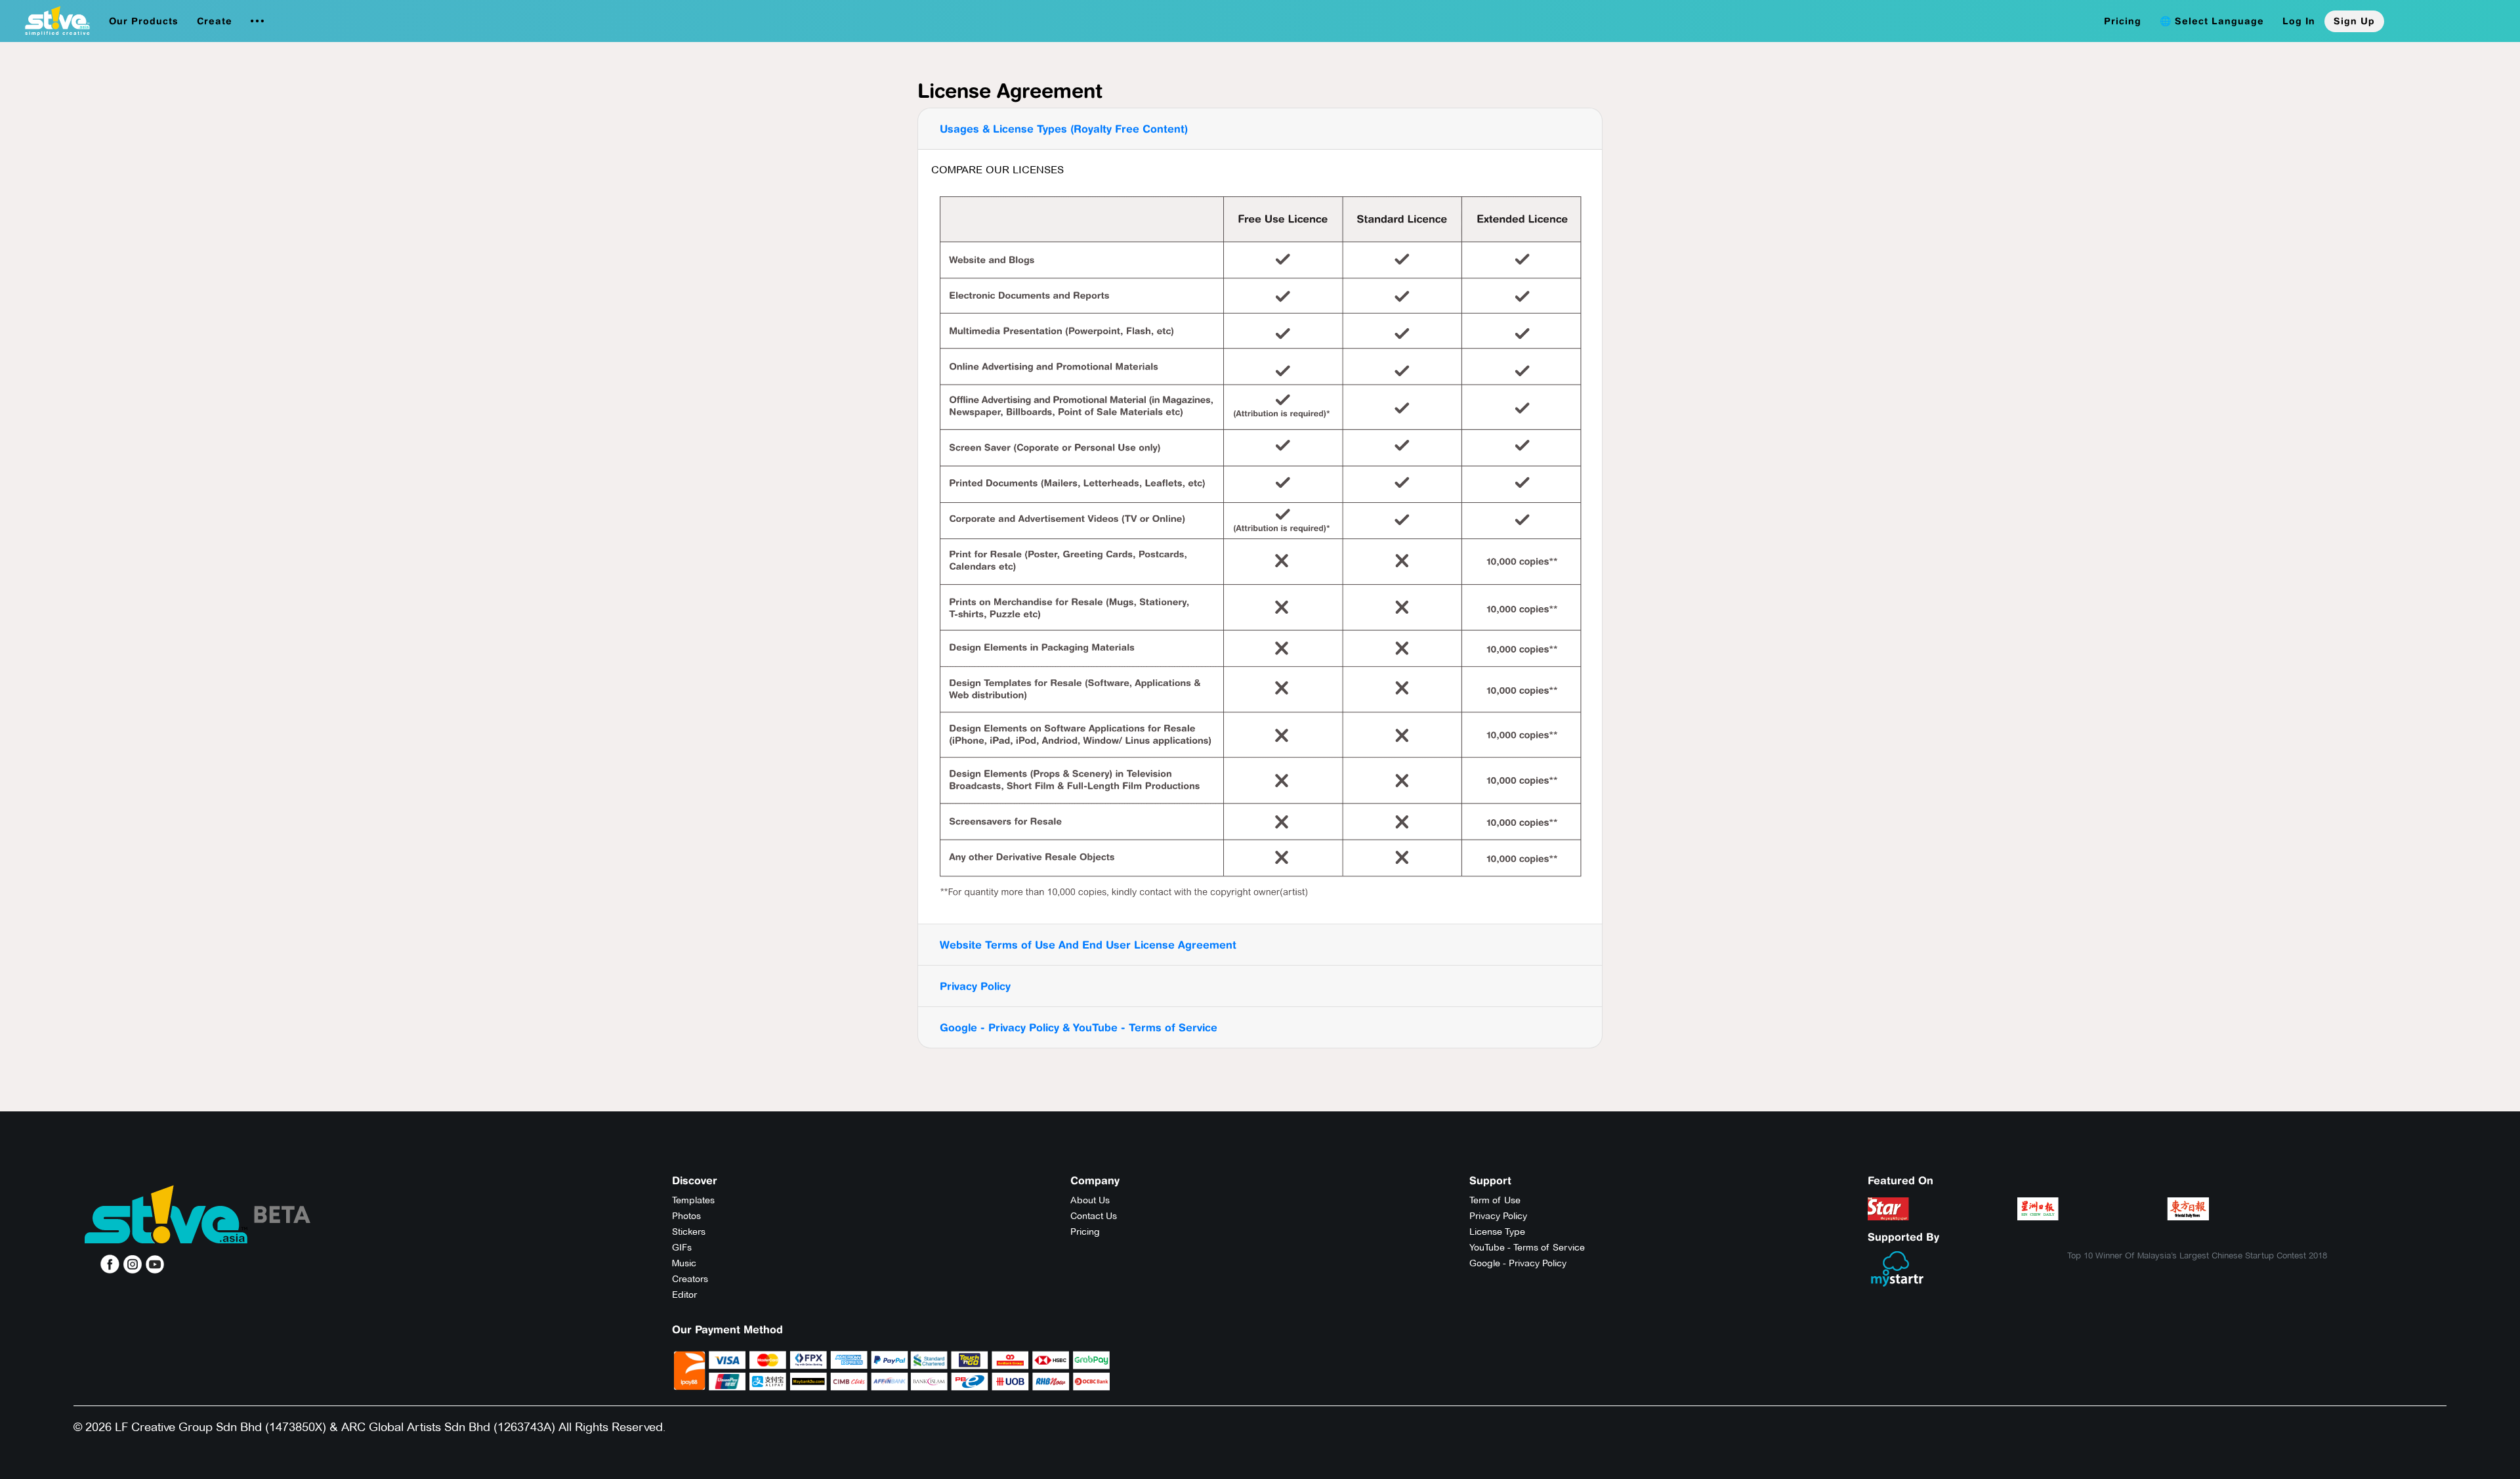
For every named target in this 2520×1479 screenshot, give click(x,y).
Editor (684, 1295)
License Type (1497, 1232)
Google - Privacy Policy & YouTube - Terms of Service (1079, 1027)
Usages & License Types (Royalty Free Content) (1064, 129)
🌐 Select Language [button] (2212, 21)
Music (684, 1263)
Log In (2299, 21)
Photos (686, 1216)
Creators (690, 1279)
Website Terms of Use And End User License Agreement (1088, 945)
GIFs (682, 1247)
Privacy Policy (975, 986)
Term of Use (1495, 1200)
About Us (1090, 1200)
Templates (693, 1200)
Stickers (689, 1232)
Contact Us (1094, 1216)
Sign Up (2354, 21)
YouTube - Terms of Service (1527, 1247)
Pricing (2123, 21)
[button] (144, 21)
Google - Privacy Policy (1518, 1263)
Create (215, 21)
